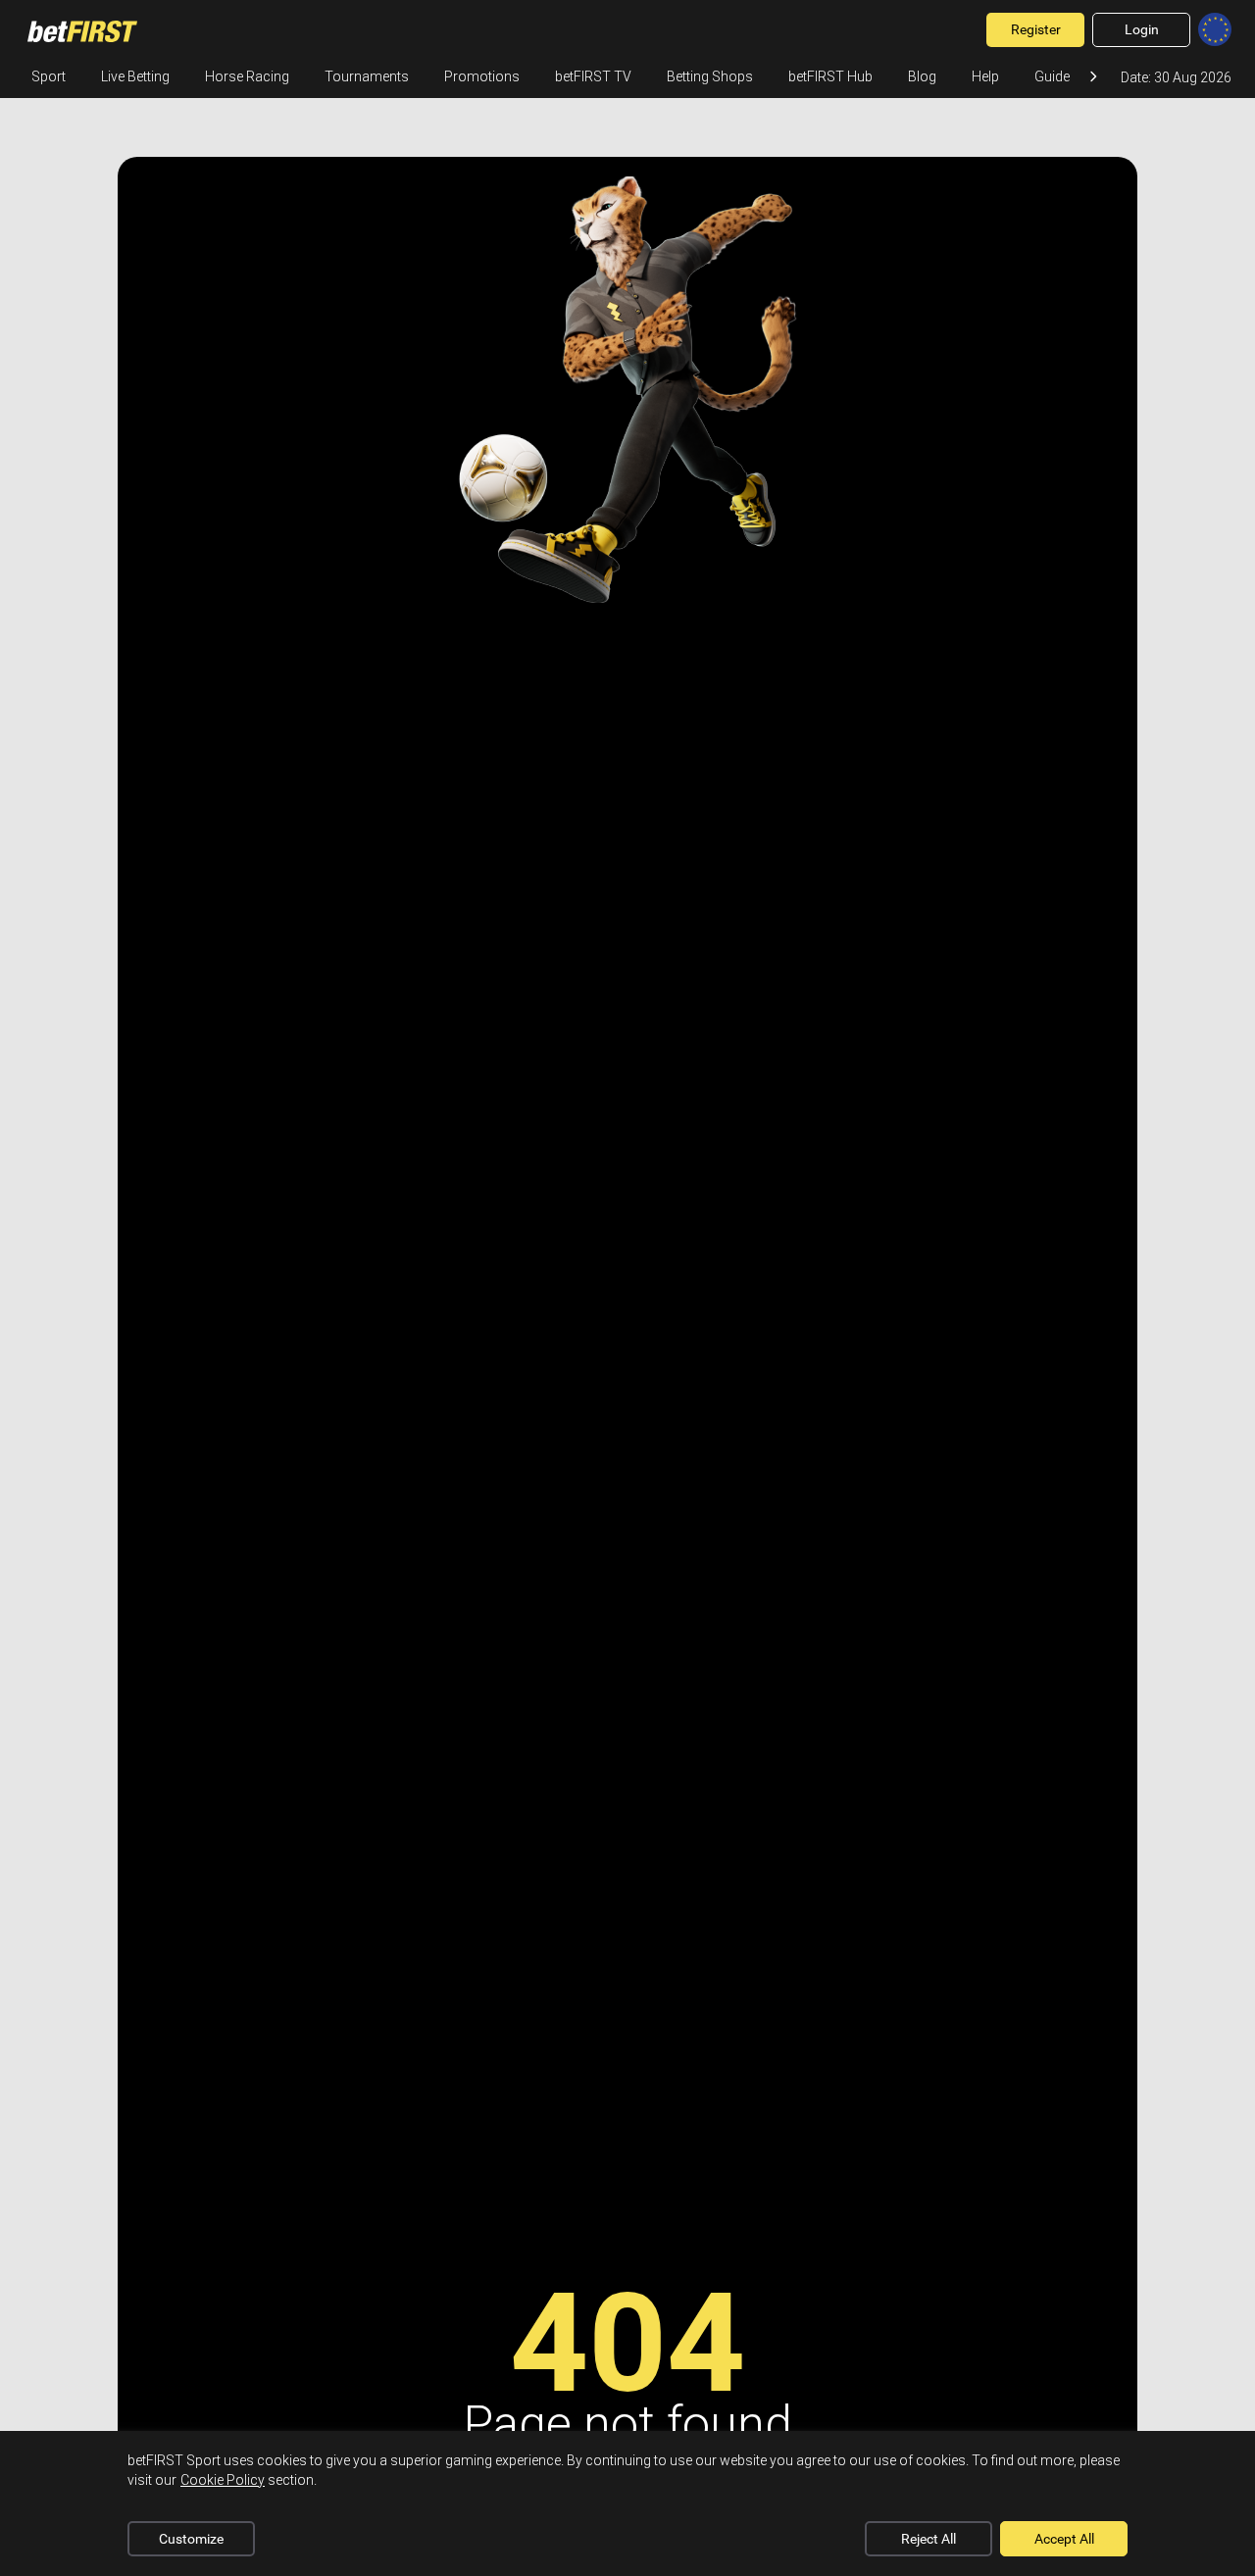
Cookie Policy (223, 2480)
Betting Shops (710, 76)
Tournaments (367, 76)
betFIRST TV (593, 76)
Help (985, 76)
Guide (1052, 76)
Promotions (482, 76)
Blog (922, 76)
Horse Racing (247, 76)
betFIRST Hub (830, 76)
